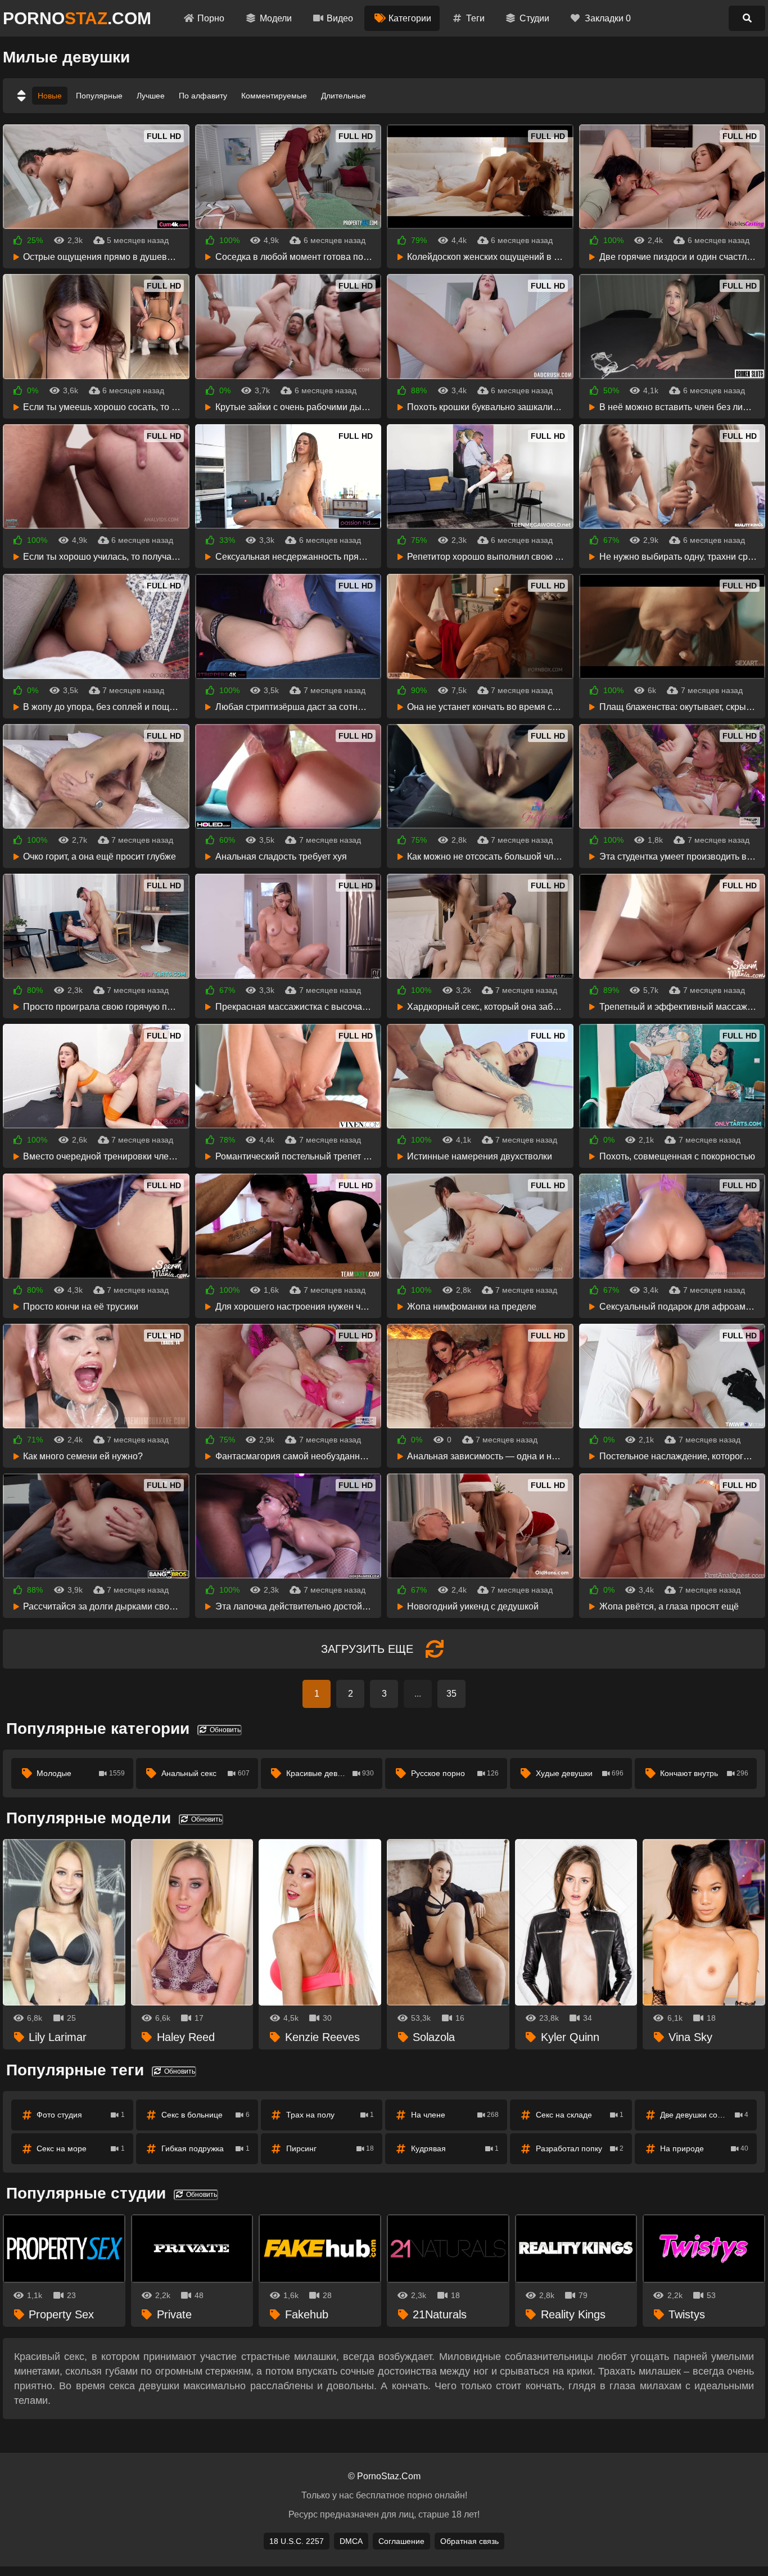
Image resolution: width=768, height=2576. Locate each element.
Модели (276, 18)
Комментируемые (274, 96)
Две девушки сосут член (704, 2115)
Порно (211, 18)
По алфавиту (203, 96)
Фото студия (81, 2115)
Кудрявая (455, 2148)
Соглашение (401, 2541)
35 (451, 1694)
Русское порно (455, 1773)
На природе (704, 2148)
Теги (475, 18)
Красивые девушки (330, 1773)
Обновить (224, 1730)
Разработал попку (580, 2148)
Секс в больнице (205, 2115)
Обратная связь (469, 2541)
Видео (340, 18)
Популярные (99, 96)
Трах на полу (330, 2115)
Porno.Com (77, 18)
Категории (410, 18)
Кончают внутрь (704, 1773)
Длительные (344, 96)
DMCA (351, 2541)
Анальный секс (205, 1773)
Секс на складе (580, 2115)
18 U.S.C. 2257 (297, 2541)
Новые (50, 96)
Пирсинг (330, 2148)
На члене (455, 2115)
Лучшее (151, 96)
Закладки (608, 18)
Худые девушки (580, 1773)
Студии (534, 18)
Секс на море (81, 2148)
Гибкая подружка (205, 2148)
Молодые (81, 1773)
